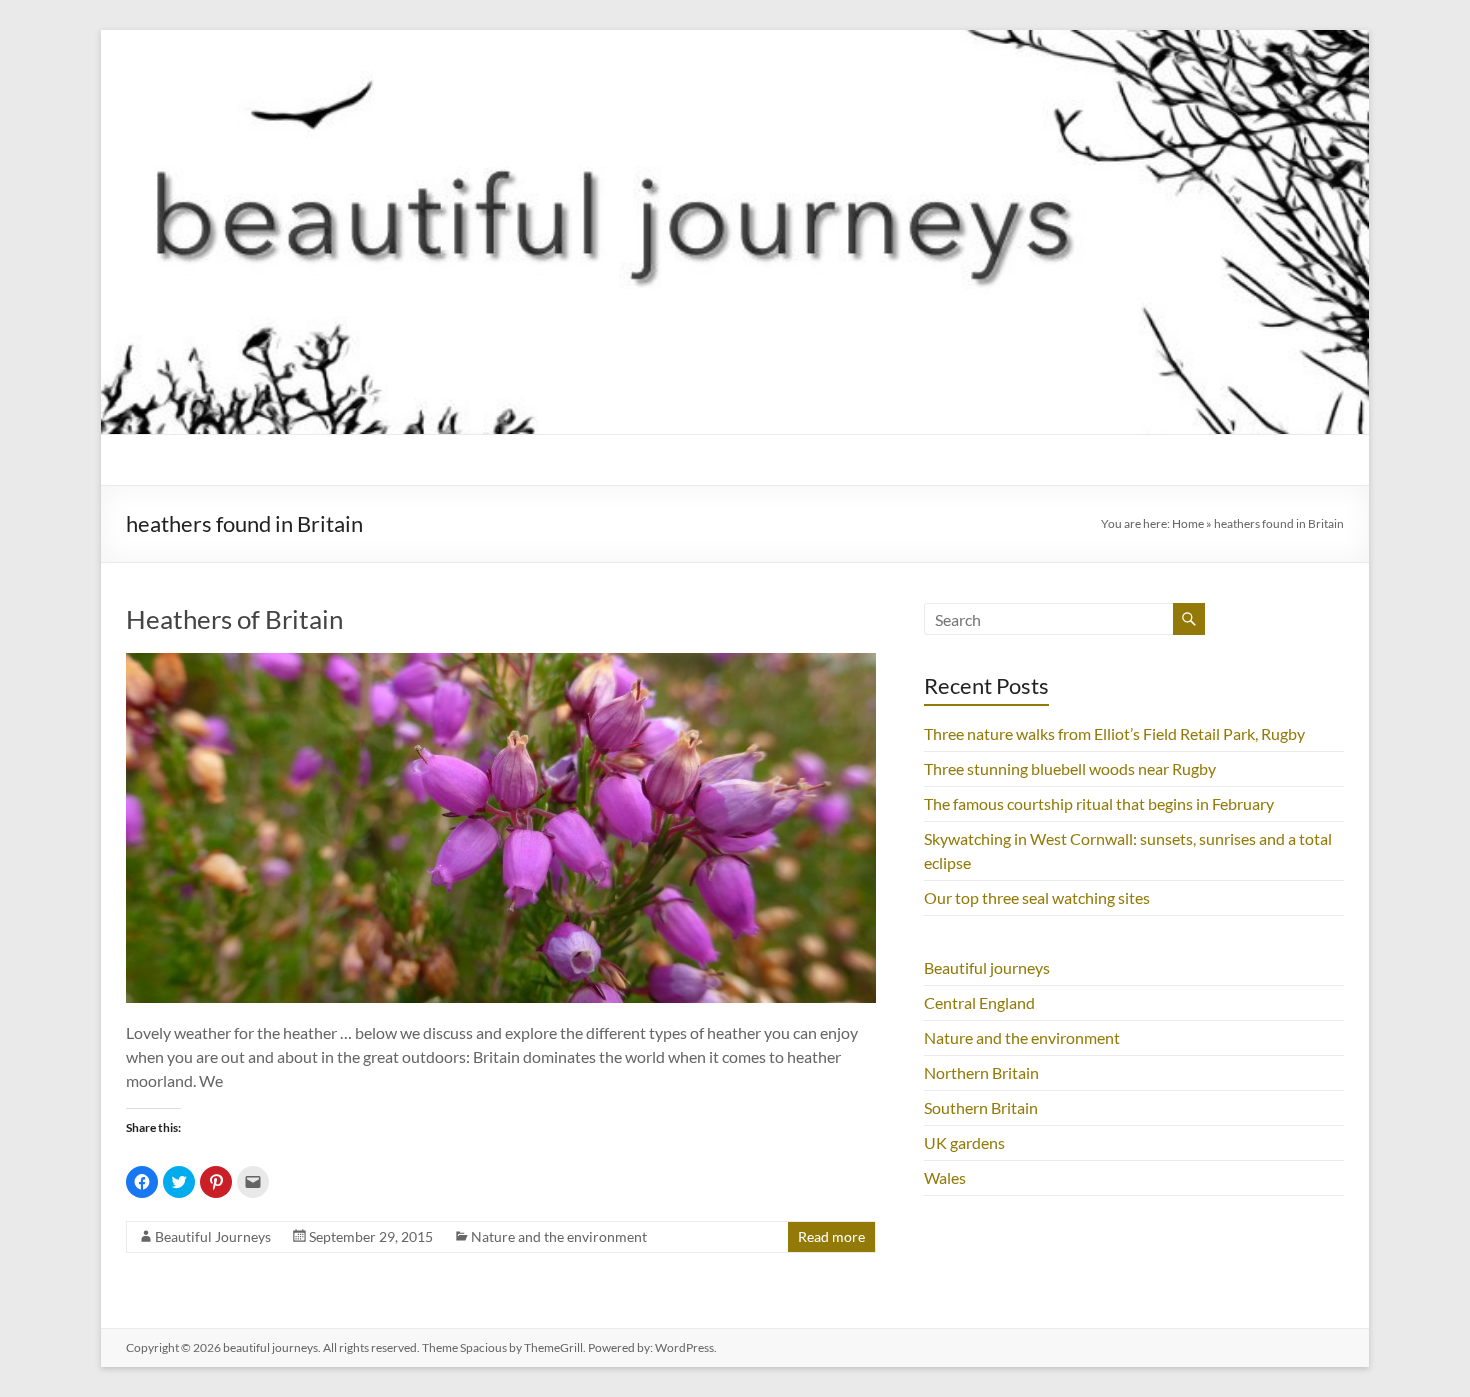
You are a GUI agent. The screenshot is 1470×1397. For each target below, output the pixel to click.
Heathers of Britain (234, 619)
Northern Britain (981, 1072)
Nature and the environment (559, 1236)
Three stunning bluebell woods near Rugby (1070, 768)
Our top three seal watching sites (1037, 897)
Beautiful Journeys (213, 1236)
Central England (979, 1002)
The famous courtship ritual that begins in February (1099, 803)
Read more (831, 1236)
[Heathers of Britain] (501, 662)
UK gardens (964, 1142)
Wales (945, 1177)
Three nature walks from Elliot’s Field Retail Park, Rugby (1114, 733)
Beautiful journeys (987, 967)
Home (1188, 523)
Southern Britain (981, 1107)
